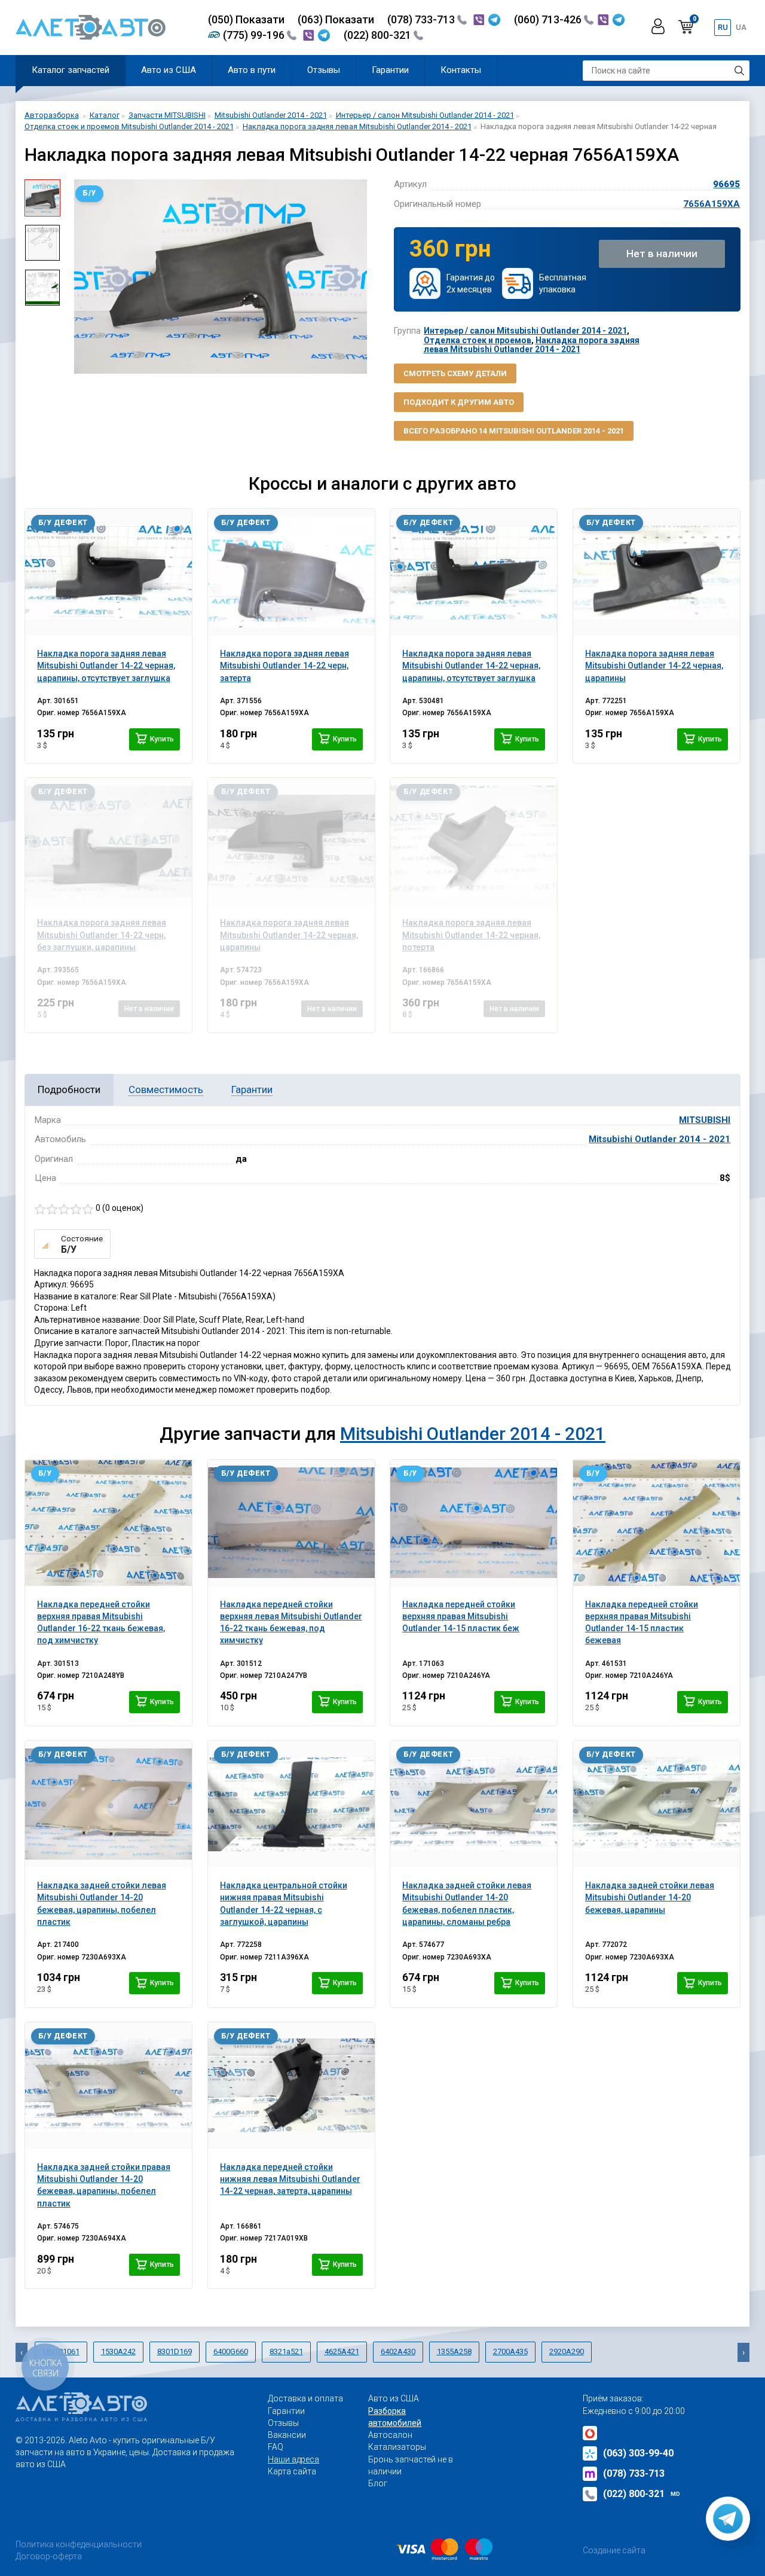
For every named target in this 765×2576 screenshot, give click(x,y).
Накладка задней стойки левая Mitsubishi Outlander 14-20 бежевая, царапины (650, 1898)
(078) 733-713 (422, 19)
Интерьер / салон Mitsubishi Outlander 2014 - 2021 (525, 331)
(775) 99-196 (255, 35)
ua (741, 27)
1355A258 (454, 2351)
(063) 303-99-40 (638, 2453)
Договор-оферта (49, 2556)
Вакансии (287, 2435)
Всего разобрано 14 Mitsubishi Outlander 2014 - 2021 (514, 431)
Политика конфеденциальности (79, 2544)
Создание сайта (614, 2550)
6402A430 (398, 2351)
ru (723, 27)
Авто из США (169, 70)
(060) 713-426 (549, 19)
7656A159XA (712, 204)
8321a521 (286, 2351)
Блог (378, 2483)
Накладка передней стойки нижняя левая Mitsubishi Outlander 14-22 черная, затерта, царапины (290, 2179)
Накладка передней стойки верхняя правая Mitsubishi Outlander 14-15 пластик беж (461, 1617)
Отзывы (324, 70)
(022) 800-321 (379, 35)
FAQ (276, 2447)
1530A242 (118, 2351)
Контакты (461, 70)
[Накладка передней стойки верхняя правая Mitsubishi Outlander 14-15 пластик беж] (474, 1523)
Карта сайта (292, 2471)
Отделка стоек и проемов (478, 340)
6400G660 (231, 2351)
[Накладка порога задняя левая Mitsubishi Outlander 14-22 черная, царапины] (657, 572)
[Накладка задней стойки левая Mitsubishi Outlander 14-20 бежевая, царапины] (657, 1804)
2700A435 (510, 2351)
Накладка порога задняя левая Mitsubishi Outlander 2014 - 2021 (532, 345)
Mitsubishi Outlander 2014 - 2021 (660, 1139)
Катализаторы (397, 2447)
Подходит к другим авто (459, 402)
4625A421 (342, 2351)
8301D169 (175, 2351)
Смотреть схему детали (455, 373)
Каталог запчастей (71, 70)
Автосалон (390, 2435)
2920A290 (567, 2351)
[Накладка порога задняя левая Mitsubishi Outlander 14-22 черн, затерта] (291, 572)
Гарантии (390, 70)
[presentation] (78, 277)
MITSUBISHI (705, 1120)
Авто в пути (252, 70)
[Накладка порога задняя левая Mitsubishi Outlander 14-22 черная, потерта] (474, 841)
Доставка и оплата (305, 2398)
